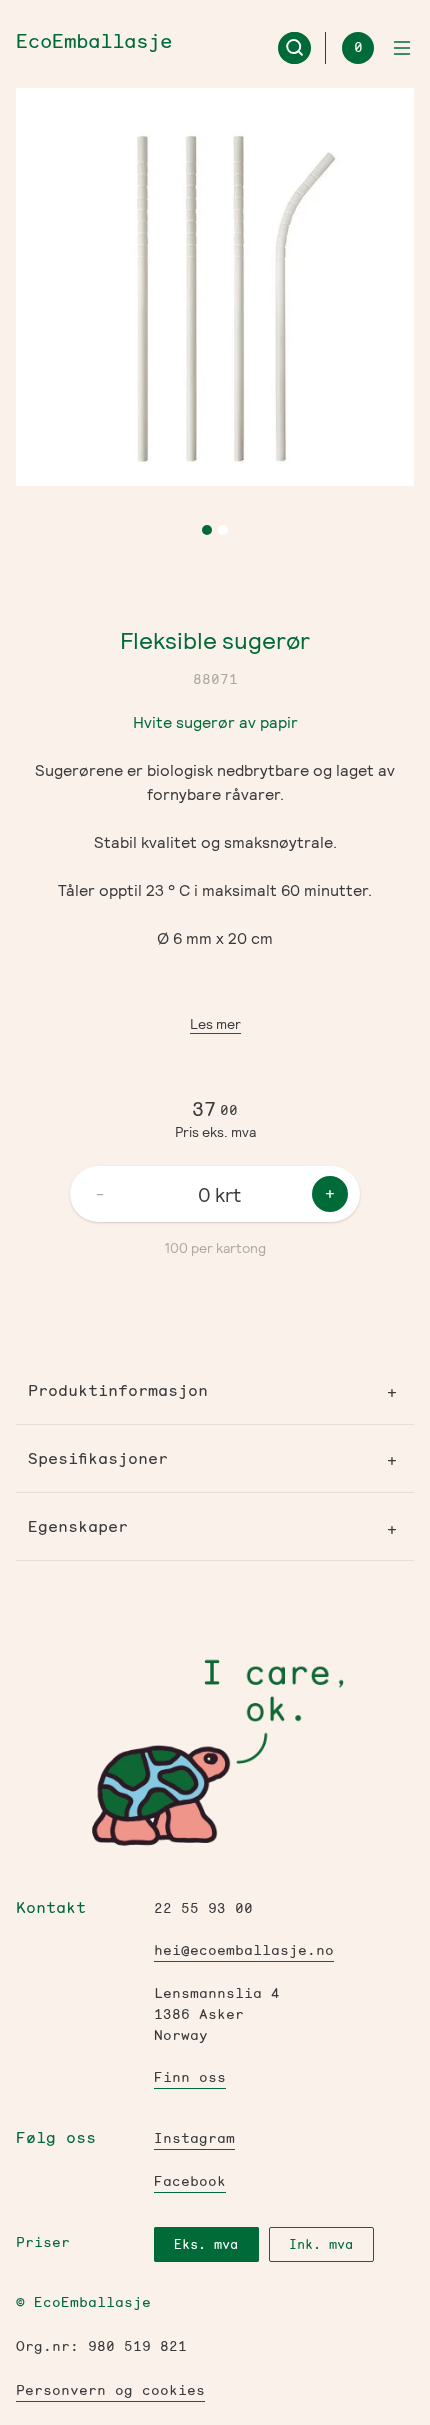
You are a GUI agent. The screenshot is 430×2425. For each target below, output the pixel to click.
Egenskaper (78, 1526)
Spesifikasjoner (98, 1458)
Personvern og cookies (110, 2390)
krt (228, 1194)
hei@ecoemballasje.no (244, 1950)
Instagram (194, 2138)
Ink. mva (321, 2244)
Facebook (190, 2181)
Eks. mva (206, 2244)
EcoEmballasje (94, 41)
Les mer (215, 1023)
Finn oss (190, 2077)
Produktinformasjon (118, 1390)
